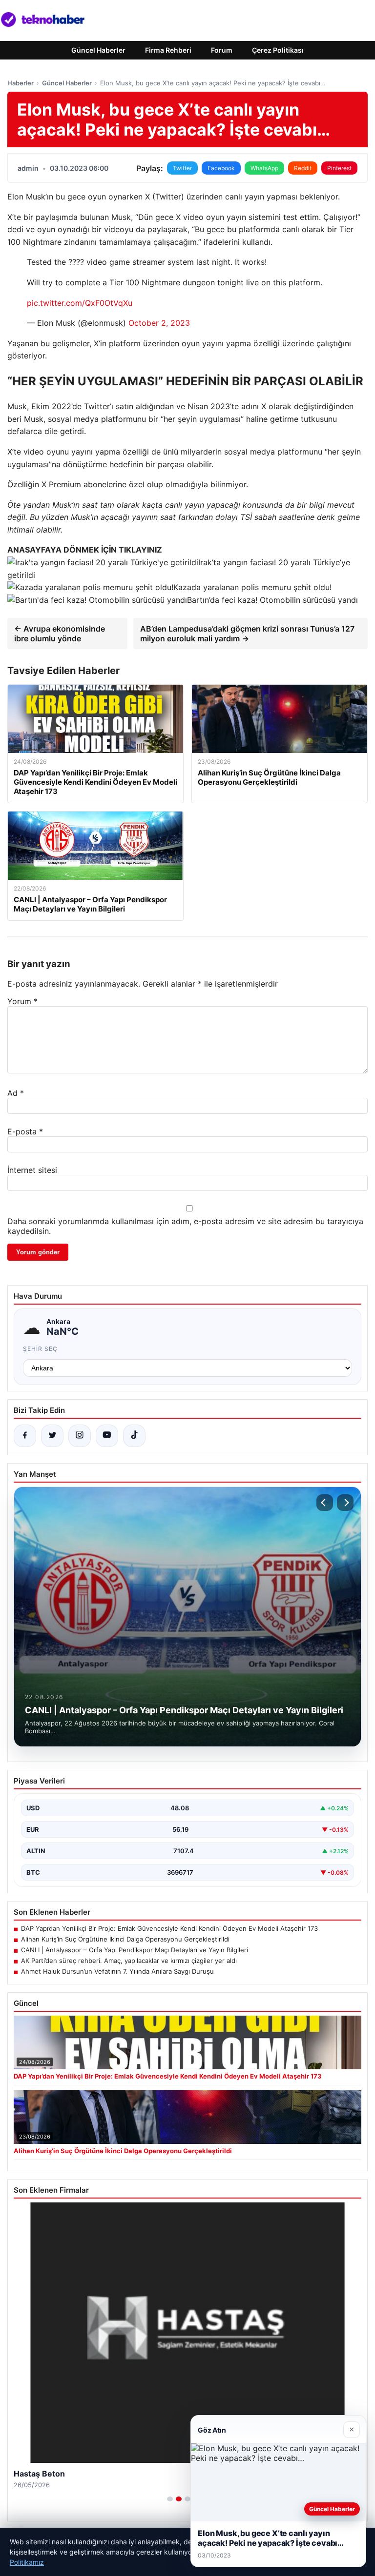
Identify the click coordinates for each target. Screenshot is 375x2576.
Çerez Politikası (278, 50)
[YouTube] (107, 1436)
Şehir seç (40, 1349)
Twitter (182, 168)
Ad (16, 1093)
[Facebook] (25, 1436)
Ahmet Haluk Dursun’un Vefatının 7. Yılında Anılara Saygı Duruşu (117, 1971)
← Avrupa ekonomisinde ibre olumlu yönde (60, 634)
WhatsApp (264, 168)
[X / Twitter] (52, 1436)
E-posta (25, 1131)
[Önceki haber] (325, 1503)
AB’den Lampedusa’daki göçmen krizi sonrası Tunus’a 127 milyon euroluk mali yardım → (247, 634)
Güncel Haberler (98, 50)
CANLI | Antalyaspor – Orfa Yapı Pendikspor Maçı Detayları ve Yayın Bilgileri (135, 1950)
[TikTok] (134, 1436)
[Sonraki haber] (345, 1503)
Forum (222, 50)
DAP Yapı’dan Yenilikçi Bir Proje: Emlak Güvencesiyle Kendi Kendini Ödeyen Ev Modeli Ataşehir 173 (169, 1928)
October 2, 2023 (159, 323)
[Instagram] (80, 1436)
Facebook (221, 168)
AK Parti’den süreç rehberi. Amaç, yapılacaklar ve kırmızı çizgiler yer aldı (129, 1961)
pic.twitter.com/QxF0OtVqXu (80, 303)
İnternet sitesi (32, 1170)
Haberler (21, 83)
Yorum (22, 1001)
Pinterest (339, 168)
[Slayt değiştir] (170, 2499)
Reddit (303, 168)
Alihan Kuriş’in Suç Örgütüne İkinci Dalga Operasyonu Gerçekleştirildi (125, 1939)
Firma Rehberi (168, 50)
